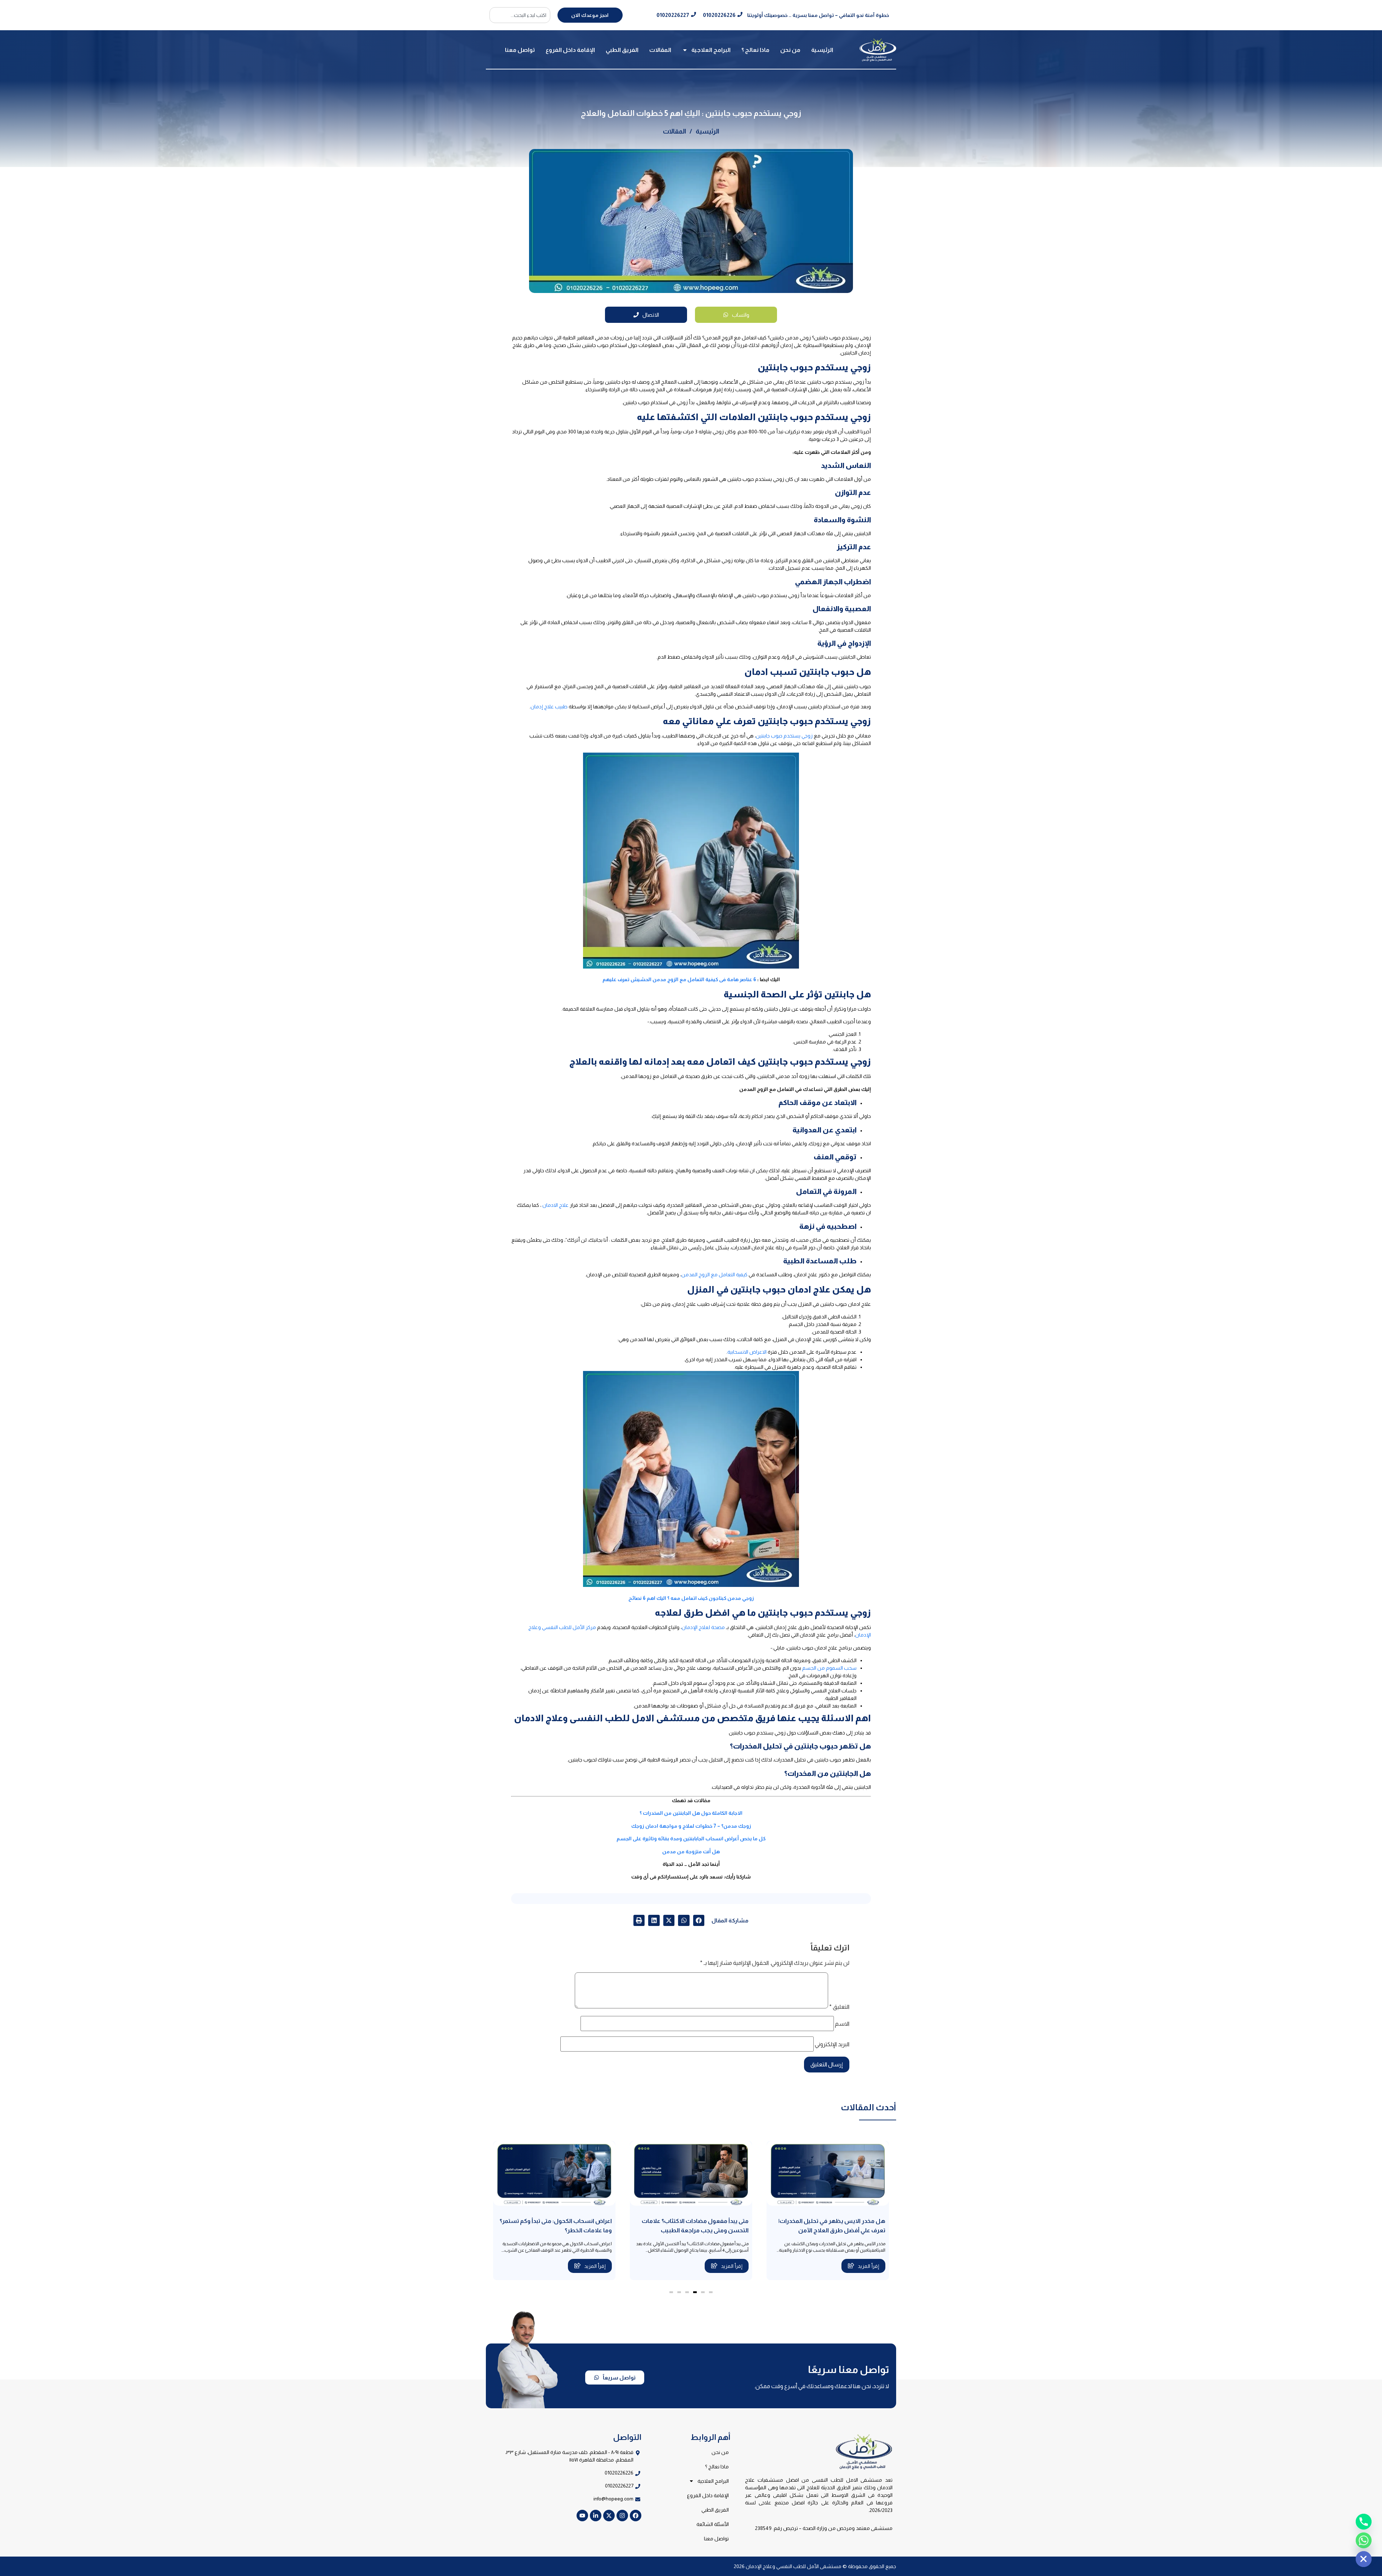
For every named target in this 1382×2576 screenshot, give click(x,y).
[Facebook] (636, 2516)
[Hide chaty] (1364, 2559)
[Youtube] (582, 2516)
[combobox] (520, 15)
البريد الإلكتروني (832, 2044)
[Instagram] (622, 2516)
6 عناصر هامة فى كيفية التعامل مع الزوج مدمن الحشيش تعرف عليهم (679, 979)
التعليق (839, 2007)
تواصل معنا (520, 50)
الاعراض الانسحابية (747, 1352)
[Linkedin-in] (596, 2516)
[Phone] (1364, 2522)
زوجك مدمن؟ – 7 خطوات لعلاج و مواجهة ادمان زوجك (691, 1826)
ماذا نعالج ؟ (755, 50)
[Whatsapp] (1364, 2540)
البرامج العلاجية (711, 50)
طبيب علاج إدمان (549, 707)
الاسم (842, 2024)
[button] (699, 1921)
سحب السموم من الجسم (829, 1668)
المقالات (660, 50)
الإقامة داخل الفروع (570, 50)
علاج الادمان (555, 1205)
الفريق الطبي (622, 50)
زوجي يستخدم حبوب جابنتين (784, 736)
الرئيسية (822, 50)
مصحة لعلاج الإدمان (703, 1627)
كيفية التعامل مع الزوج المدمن (714, 1275)
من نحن (790, 50)
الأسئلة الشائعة (713, 2524)
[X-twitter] (609, 2516)
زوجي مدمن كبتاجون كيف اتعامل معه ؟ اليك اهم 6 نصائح (691, 1598)
